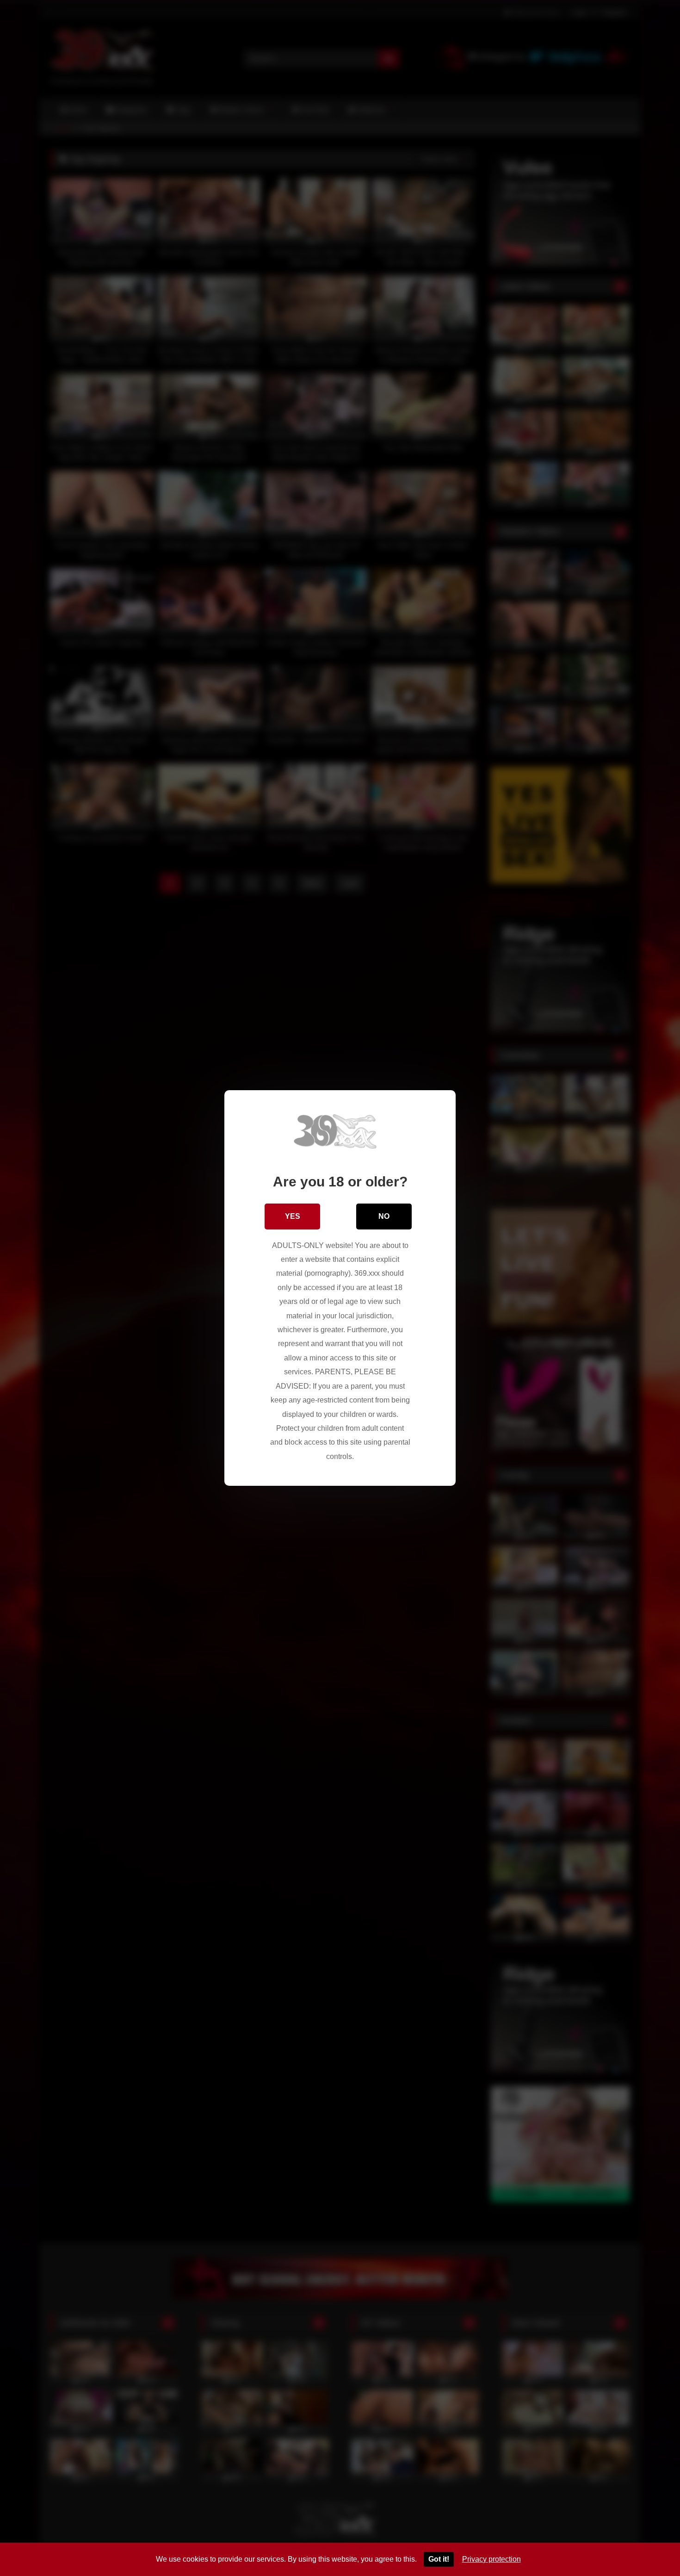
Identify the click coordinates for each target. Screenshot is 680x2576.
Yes (293, 1216)
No (384, 1216)
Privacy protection (491, 2559)
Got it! (439, 2559)
